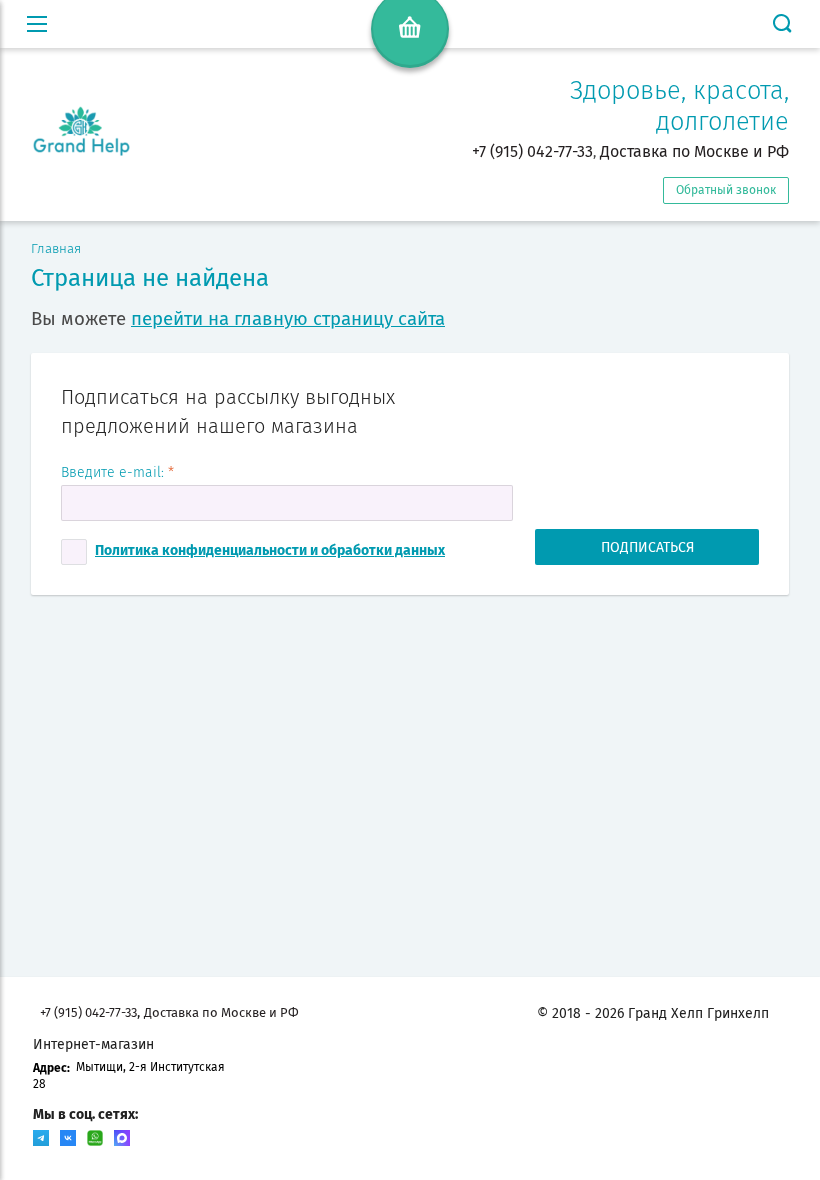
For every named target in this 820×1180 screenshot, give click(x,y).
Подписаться (647, 547)
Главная (56, 249)
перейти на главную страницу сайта (288, 319)
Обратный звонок (726, 190)
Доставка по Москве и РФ (694, 151)
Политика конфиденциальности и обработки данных (270, 550)
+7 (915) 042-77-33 (532, 151)
